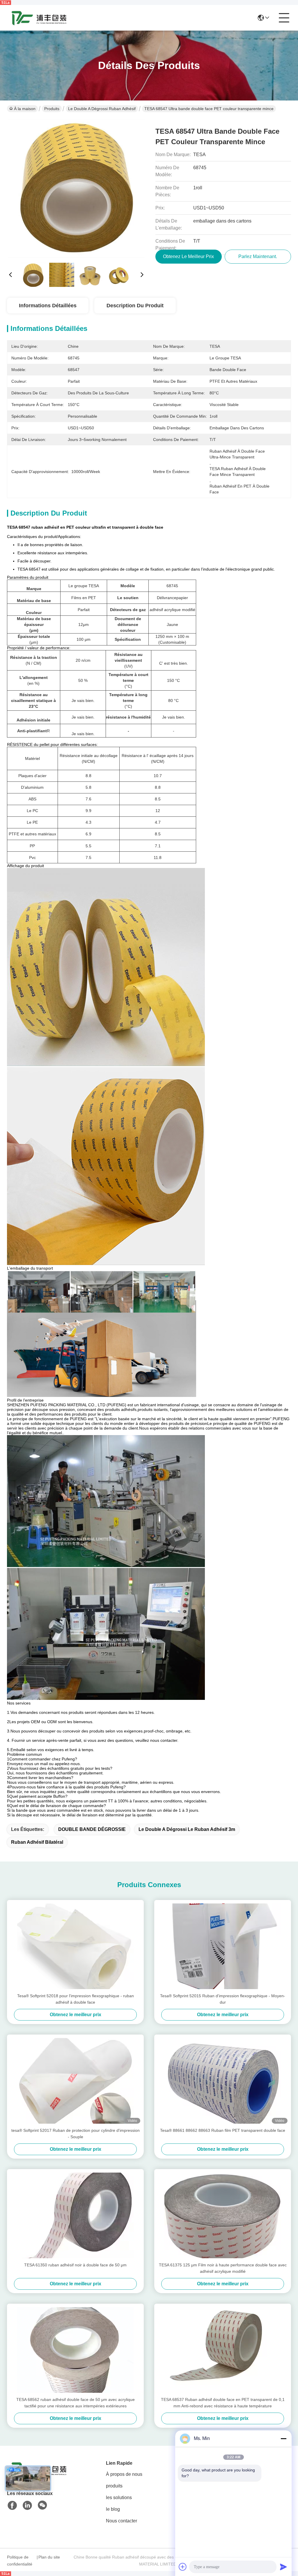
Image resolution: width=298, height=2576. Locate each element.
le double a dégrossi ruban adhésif (102, 109)
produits (114, 2486)
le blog (113, 2509)
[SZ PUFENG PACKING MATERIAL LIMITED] (39, 18)
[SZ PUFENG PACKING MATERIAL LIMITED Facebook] (12, 2506)
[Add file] (183, 2567)
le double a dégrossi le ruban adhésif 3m (187, 1829)
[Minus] (283, 2439)
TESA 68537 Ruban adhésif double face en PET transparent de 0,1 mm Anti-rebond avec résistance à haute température (223, 2403)
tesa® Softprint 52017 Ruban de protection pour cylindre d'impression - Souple (76, 2134)
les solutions (119, 2498)
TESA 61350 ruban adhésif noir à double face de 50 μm (75, 2265)
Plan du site (49, 2557)
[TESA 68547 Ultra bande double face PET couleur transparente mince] (76, 188)
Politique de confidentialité (20, 2561)
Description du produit (135, 306)
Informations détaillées (48, 306)
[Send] (283, 2567)
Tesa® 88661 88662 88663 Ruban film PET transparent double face (223, 2130)
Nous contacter (121, 2521)
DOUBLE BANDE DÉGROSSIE (92, 1829)
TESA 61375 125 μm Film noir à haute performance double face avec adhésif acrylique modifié (223, 2268)
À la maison (25, 109)
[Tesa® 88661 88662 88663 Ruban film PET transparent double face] (223, 2081)
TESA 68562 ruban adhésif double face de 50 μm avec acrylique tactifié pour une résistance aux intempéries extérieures (76, 2403)
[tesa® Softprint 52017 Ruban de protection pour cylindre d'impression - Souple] (75, 2081)
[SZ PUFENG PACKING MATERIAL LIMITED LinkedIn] (27, 2506)
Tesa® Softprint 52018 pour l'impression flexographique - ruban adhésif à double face (76, 1999)
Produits (52, 109)
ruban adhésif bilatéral (37, 1842)
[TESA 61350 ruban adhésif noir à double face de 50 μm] (75, 2215)
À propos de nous (124, 2474)
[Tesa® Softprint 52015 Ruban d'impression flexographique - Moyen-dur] (223, 1946)
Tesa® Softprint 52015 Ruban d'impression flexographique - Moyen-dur (223, 1999)
